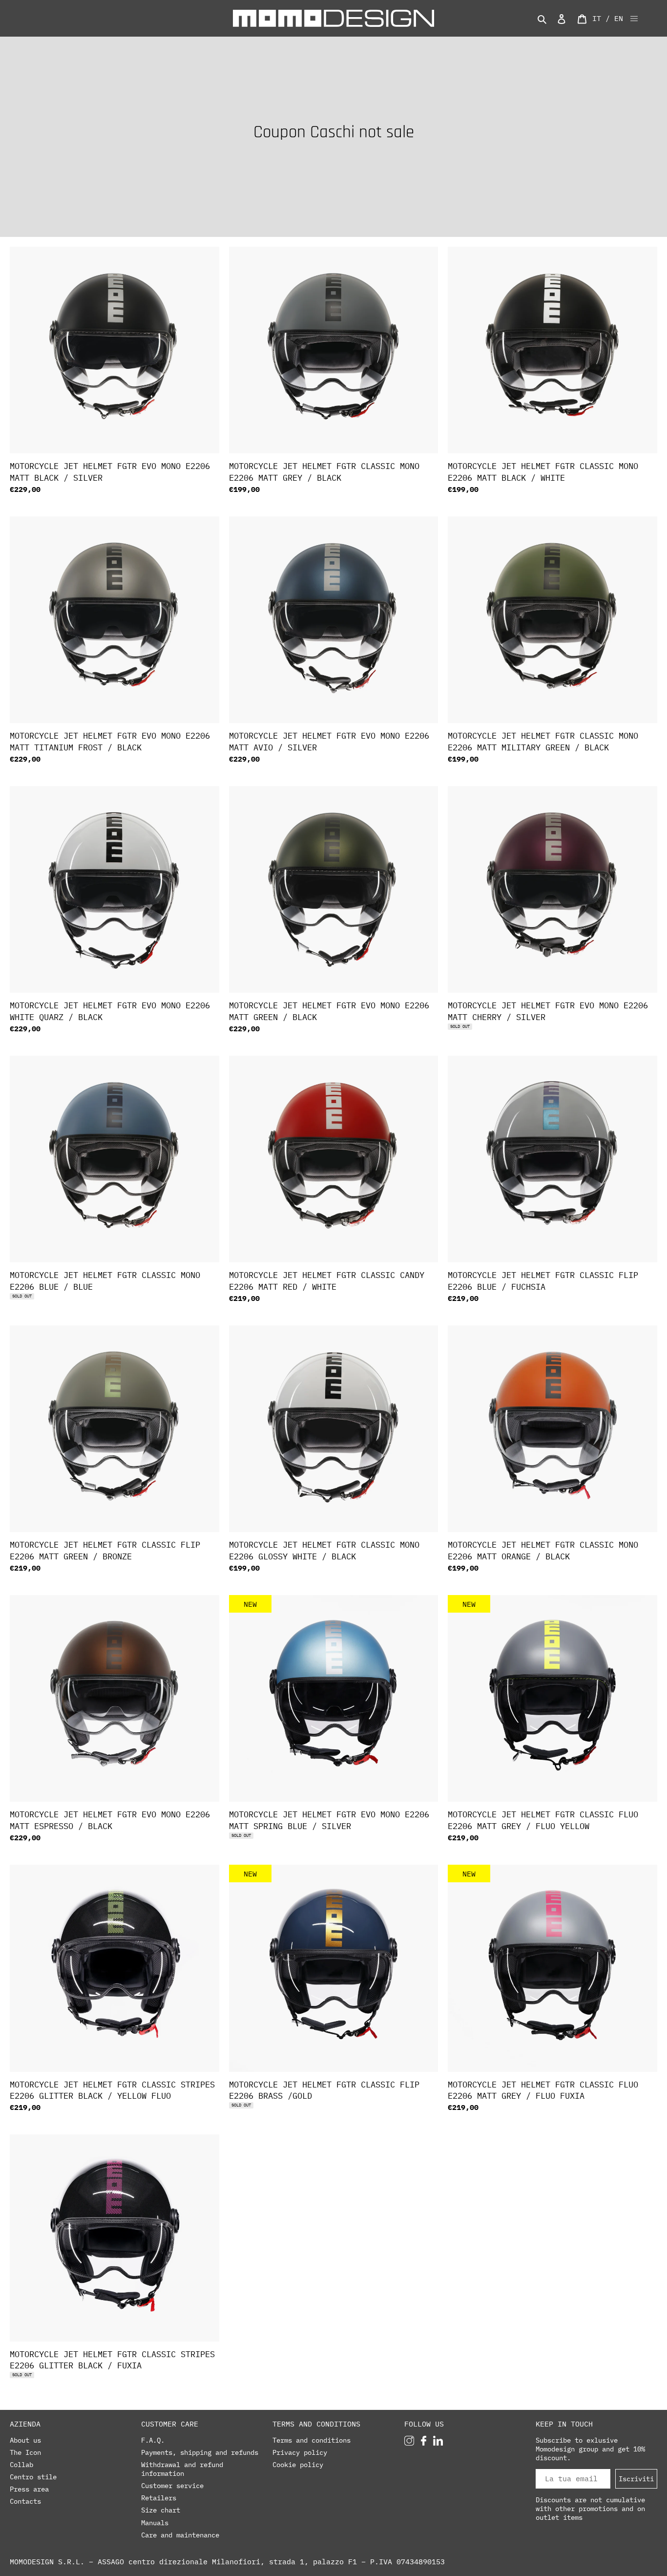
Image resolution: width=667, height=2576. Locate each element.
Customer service (172, 2486)
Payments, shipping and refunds (200, 2452)
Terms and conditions (312, 2440)
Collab (21, 2465)
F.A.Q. (153, 2440)
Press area (29, 2489)
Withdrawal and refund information (182, 2469)
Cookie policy (298, 2465)
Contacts (25, 2501)
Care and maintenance (180, 2535)
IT (597, 18)
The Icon (25, 2452)
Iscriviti (636, 2479)
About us (25, 2440)
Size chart (161, 2510)
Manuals (155, 2523)
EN (619, 18)
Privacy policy (300, 2452)
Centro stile (33, 2477)
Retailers (159, 2498)
